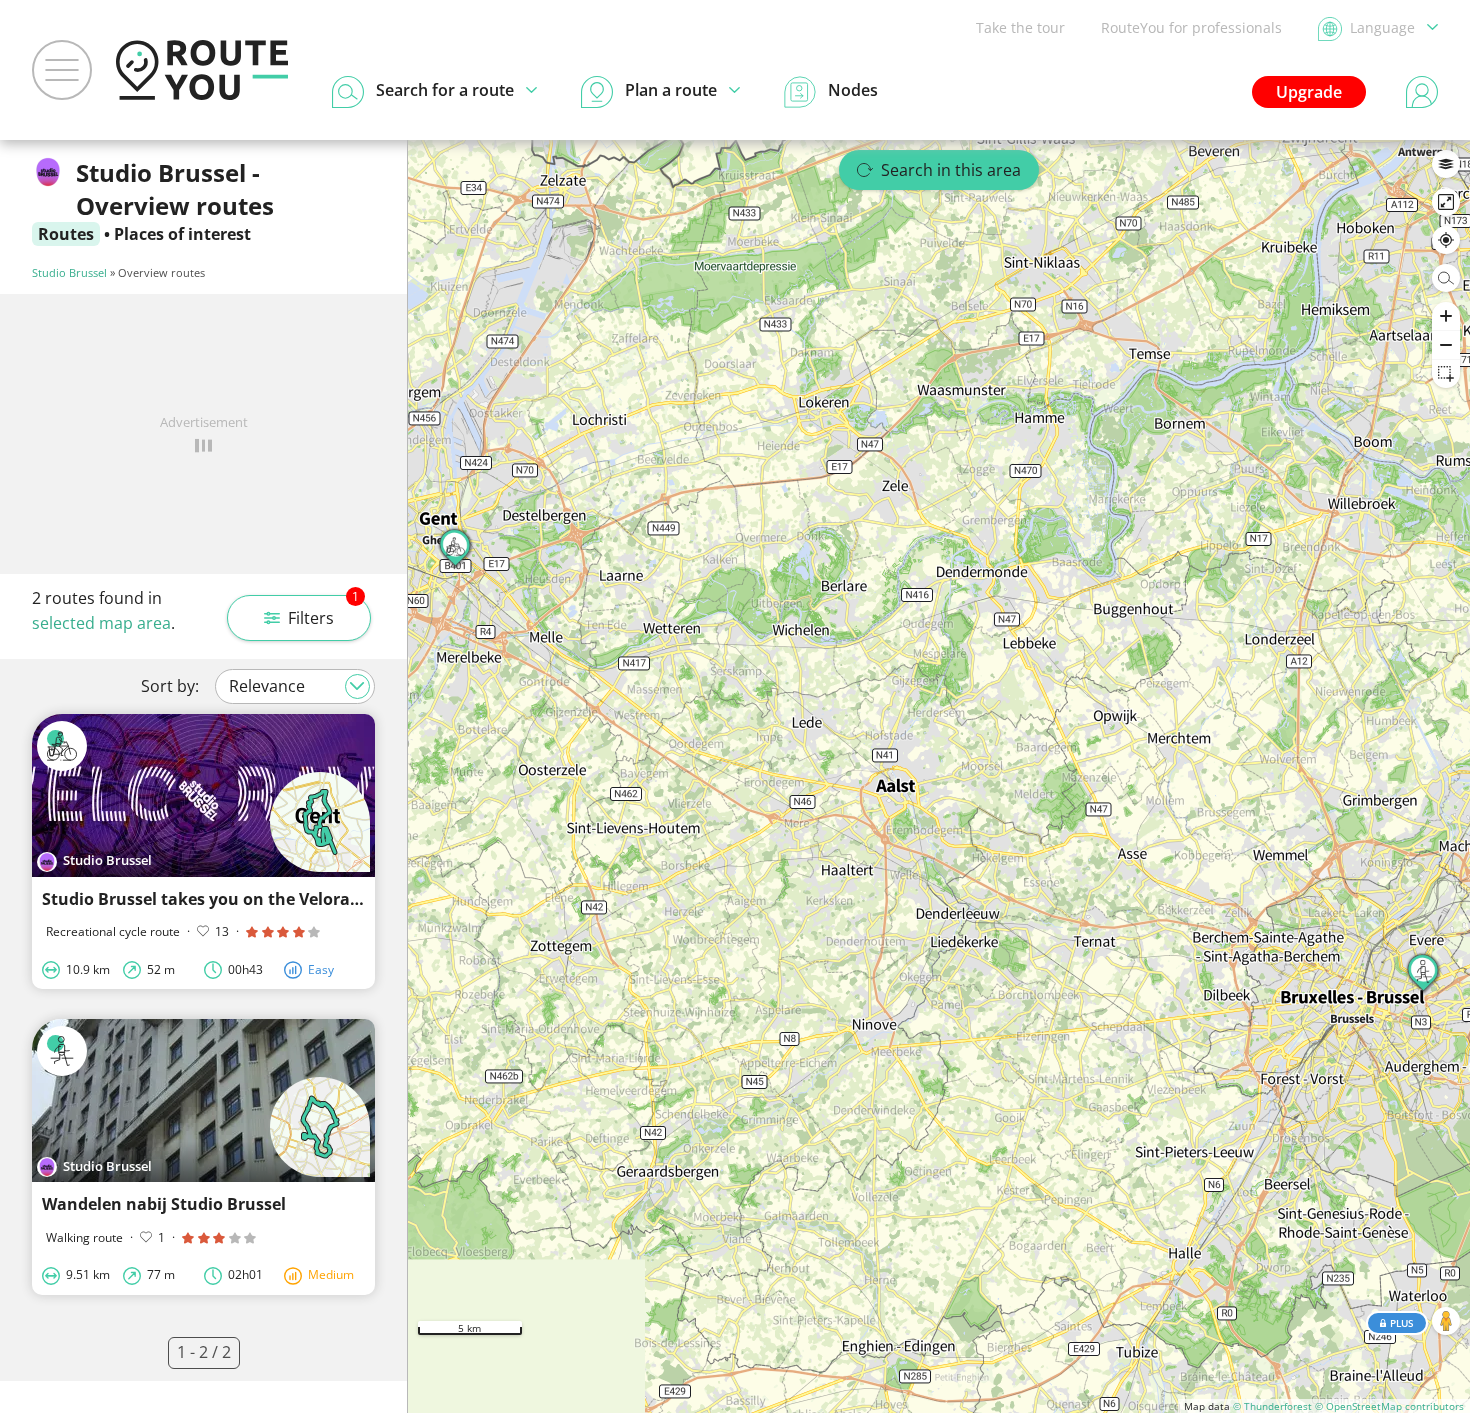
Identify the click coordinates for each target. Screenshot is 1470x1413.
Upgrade (1309, 92)
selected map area (101, 623)
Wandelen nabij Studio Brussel (164, 1204)
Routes (66, 234)
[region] (939, 776)
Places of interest (182, 234)
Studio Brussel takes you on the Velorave (205, 899)
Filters (323, 612)
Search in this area (951, 170)
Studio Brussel (69, 272)
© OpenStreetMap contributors (1389, 1406)
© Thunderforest (1272, 1406)
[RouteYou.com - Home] (202, 70)
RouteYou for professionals (1191, 27)
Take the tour (1020, 27)
